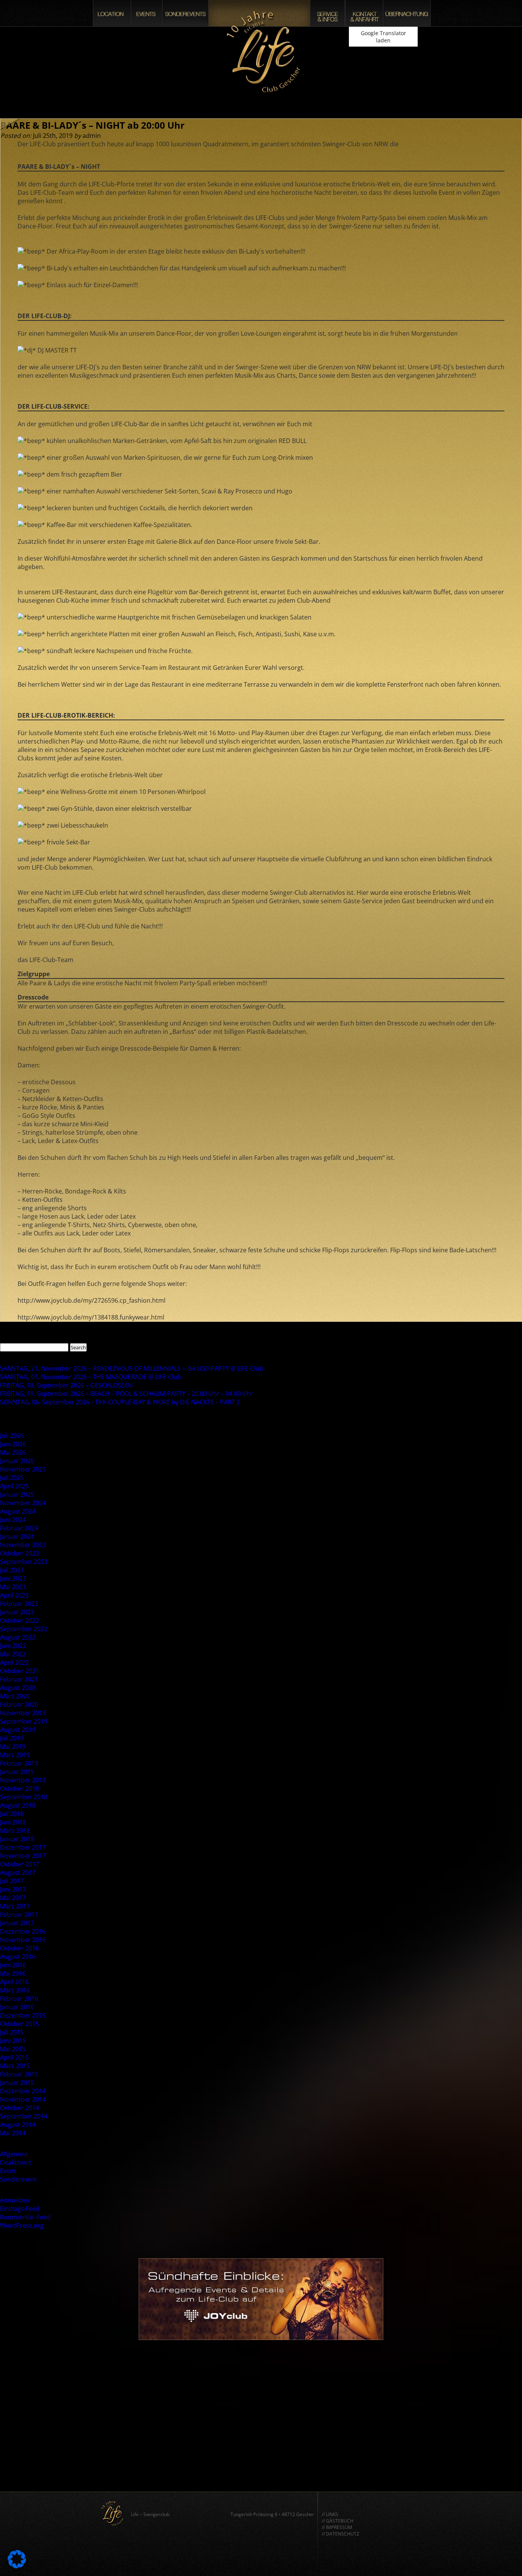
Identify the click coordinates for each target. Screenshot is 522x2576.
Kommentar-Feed (25, 2217)
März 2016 (15, 1990)
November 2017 (23, 1856)
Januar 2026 (17, 1461)
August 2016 (18, 1957)
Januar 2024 (17, 1536)
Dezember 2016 (23, 1931)
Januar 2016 (17, 2007)
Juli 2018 (12, 1814)
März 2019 (15, 1755)
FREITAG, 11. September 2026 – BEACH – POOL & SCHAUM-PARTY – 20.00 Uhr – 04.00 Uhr (127, 1394)
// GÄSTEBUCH (338, 2521)
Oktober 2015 (19, 2024)
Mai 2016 (13, 1973)
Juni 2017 (13, 1889)
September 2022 (24, 1629)
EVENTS (147, 13)
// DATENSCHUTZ (340, 2534)
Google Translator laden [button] (383, 37)
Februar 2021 (19, 1679)
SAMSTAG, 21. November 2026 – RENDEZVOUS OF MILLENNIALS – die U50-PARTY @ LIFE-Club (132, 1368)
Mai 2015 (13, 2049)
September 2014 (24, 2116)
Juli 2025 (12, 1478)
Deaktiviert (16, 2162)
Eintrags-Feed (20, 2209)
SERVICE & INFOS (327, 13)
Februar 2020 (19, 1704)
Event (8, 2171)
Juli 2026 (12, 1436)
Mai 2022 (13, 1654)
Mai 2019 (13, 1746)
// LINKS (330, 2514)
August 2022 (18, 1637)
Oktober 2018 (19, 1788)
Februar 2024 (19, 1528)
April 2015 (14, 2057)
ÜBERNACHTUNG (407, 13)
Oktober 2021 (19, 1671)
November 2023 (23, 1545)
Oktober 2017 (19, 1864)
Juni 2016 (13, 1965)
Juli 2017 (12, 1881)
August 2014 (18, 2125)
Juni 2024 (13, 1520)
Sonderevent (19, 2179)
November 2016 (23, 1940)
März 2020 (15, 1696)
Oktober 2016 (19, 1948)
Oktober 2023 (19, 1553)
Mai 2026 (13, 1452)
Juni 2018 (13, 1822)
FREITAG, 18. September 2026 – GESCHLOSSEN (66, 1385)
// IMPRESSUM (337, 2527)
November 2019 (23, 1713)
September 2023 (24, 1562)
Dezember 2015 (23, 2015)
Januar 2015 (17, 2083)
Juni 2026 (13, 1444)
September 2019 (24, 1721)
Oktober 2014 (19, 2108)
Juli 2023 (12, 1570)
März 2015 (15, 2066)
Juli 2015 (12, 2032)
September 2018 (24, 1797)
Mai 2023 (13, 1587)
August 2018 (18, 1805)
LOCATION (112, 13)
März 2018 (15, 1831)
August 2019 (18, 1730)
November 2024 (23, 1503)
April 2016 (14, 1982)
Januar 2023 (17, 1612)
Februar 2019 (19, 1763)
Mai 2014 (13, 2133)
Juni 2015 (13, 2041)
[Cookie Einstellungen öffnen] (17, 2566)
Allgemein (14, 2154)
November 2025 (23, 1469)
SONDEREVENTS (185, 13)
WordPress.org (22, 2225)
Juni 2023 (13, 1578)
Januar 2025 (17, 1494)
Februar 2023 (19, 1604)
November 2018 (23, 1780)
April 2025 (14, 1486)
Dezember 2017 (23, 1847)
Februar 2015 (19, 2074)
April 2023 (14, 1595)
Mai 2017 (13, 1898)
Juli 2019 (12, 1738)
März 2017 (15, 1906)
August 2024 (18, 1511)
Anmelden (15, 2200)
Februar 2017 (19, 1915)
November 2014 (23, 2099)
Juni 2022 (13, 1646)
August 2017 (18, 1873)
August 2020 (18, 1688)
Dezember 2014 (23, 2091)
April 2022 (14, 1662)
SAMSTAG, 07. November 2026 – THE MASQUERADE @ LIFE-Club (91, 1377)
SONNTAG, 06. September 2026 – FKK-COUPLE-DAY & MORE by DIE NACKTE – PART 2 (120, 1402)
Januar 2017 (17, 1923)
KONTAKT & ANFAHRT (364, 13)
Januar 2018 (17, 1839)
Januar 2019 (17, 1772)
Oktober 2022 (19, 1620)
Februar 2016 (19, 1999)
